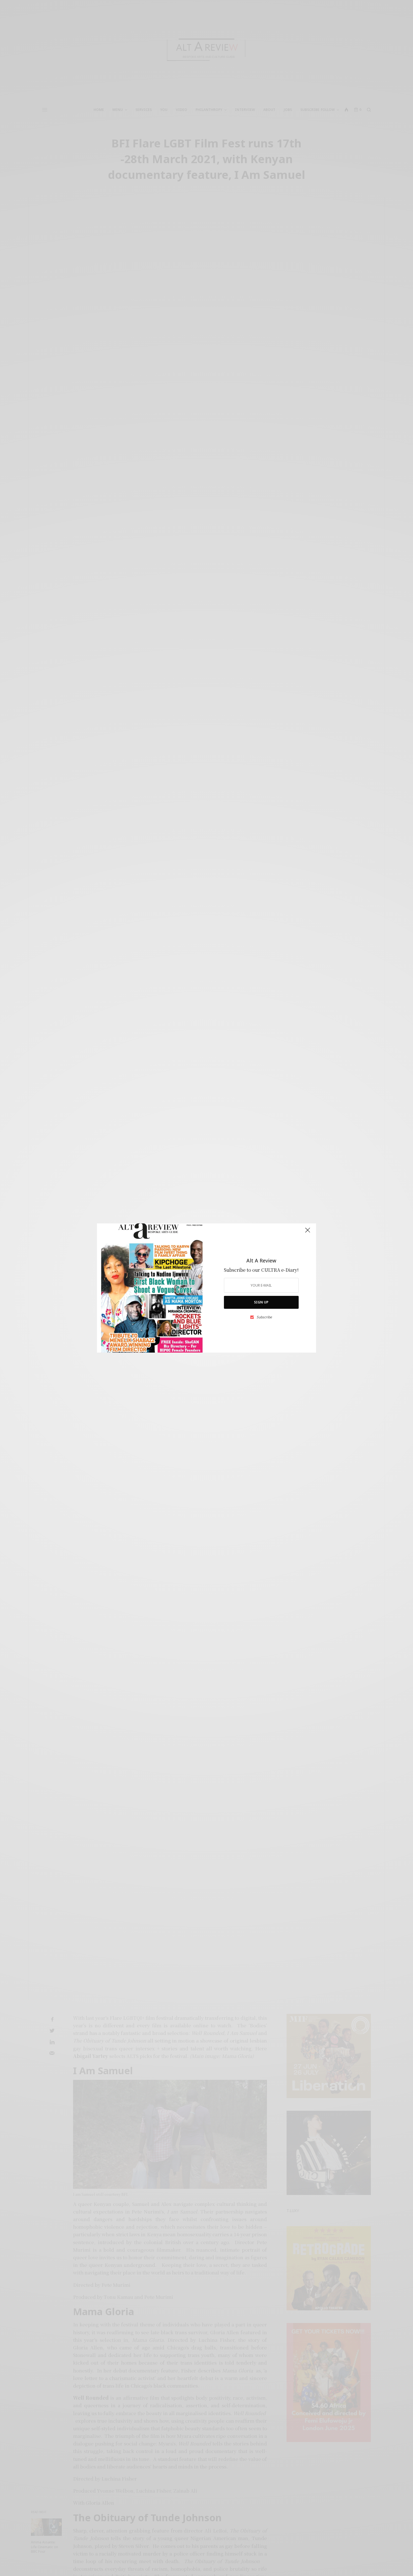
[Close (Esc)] (308, 1232)
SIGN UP (261, 1302)
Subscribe (264, 1317)
